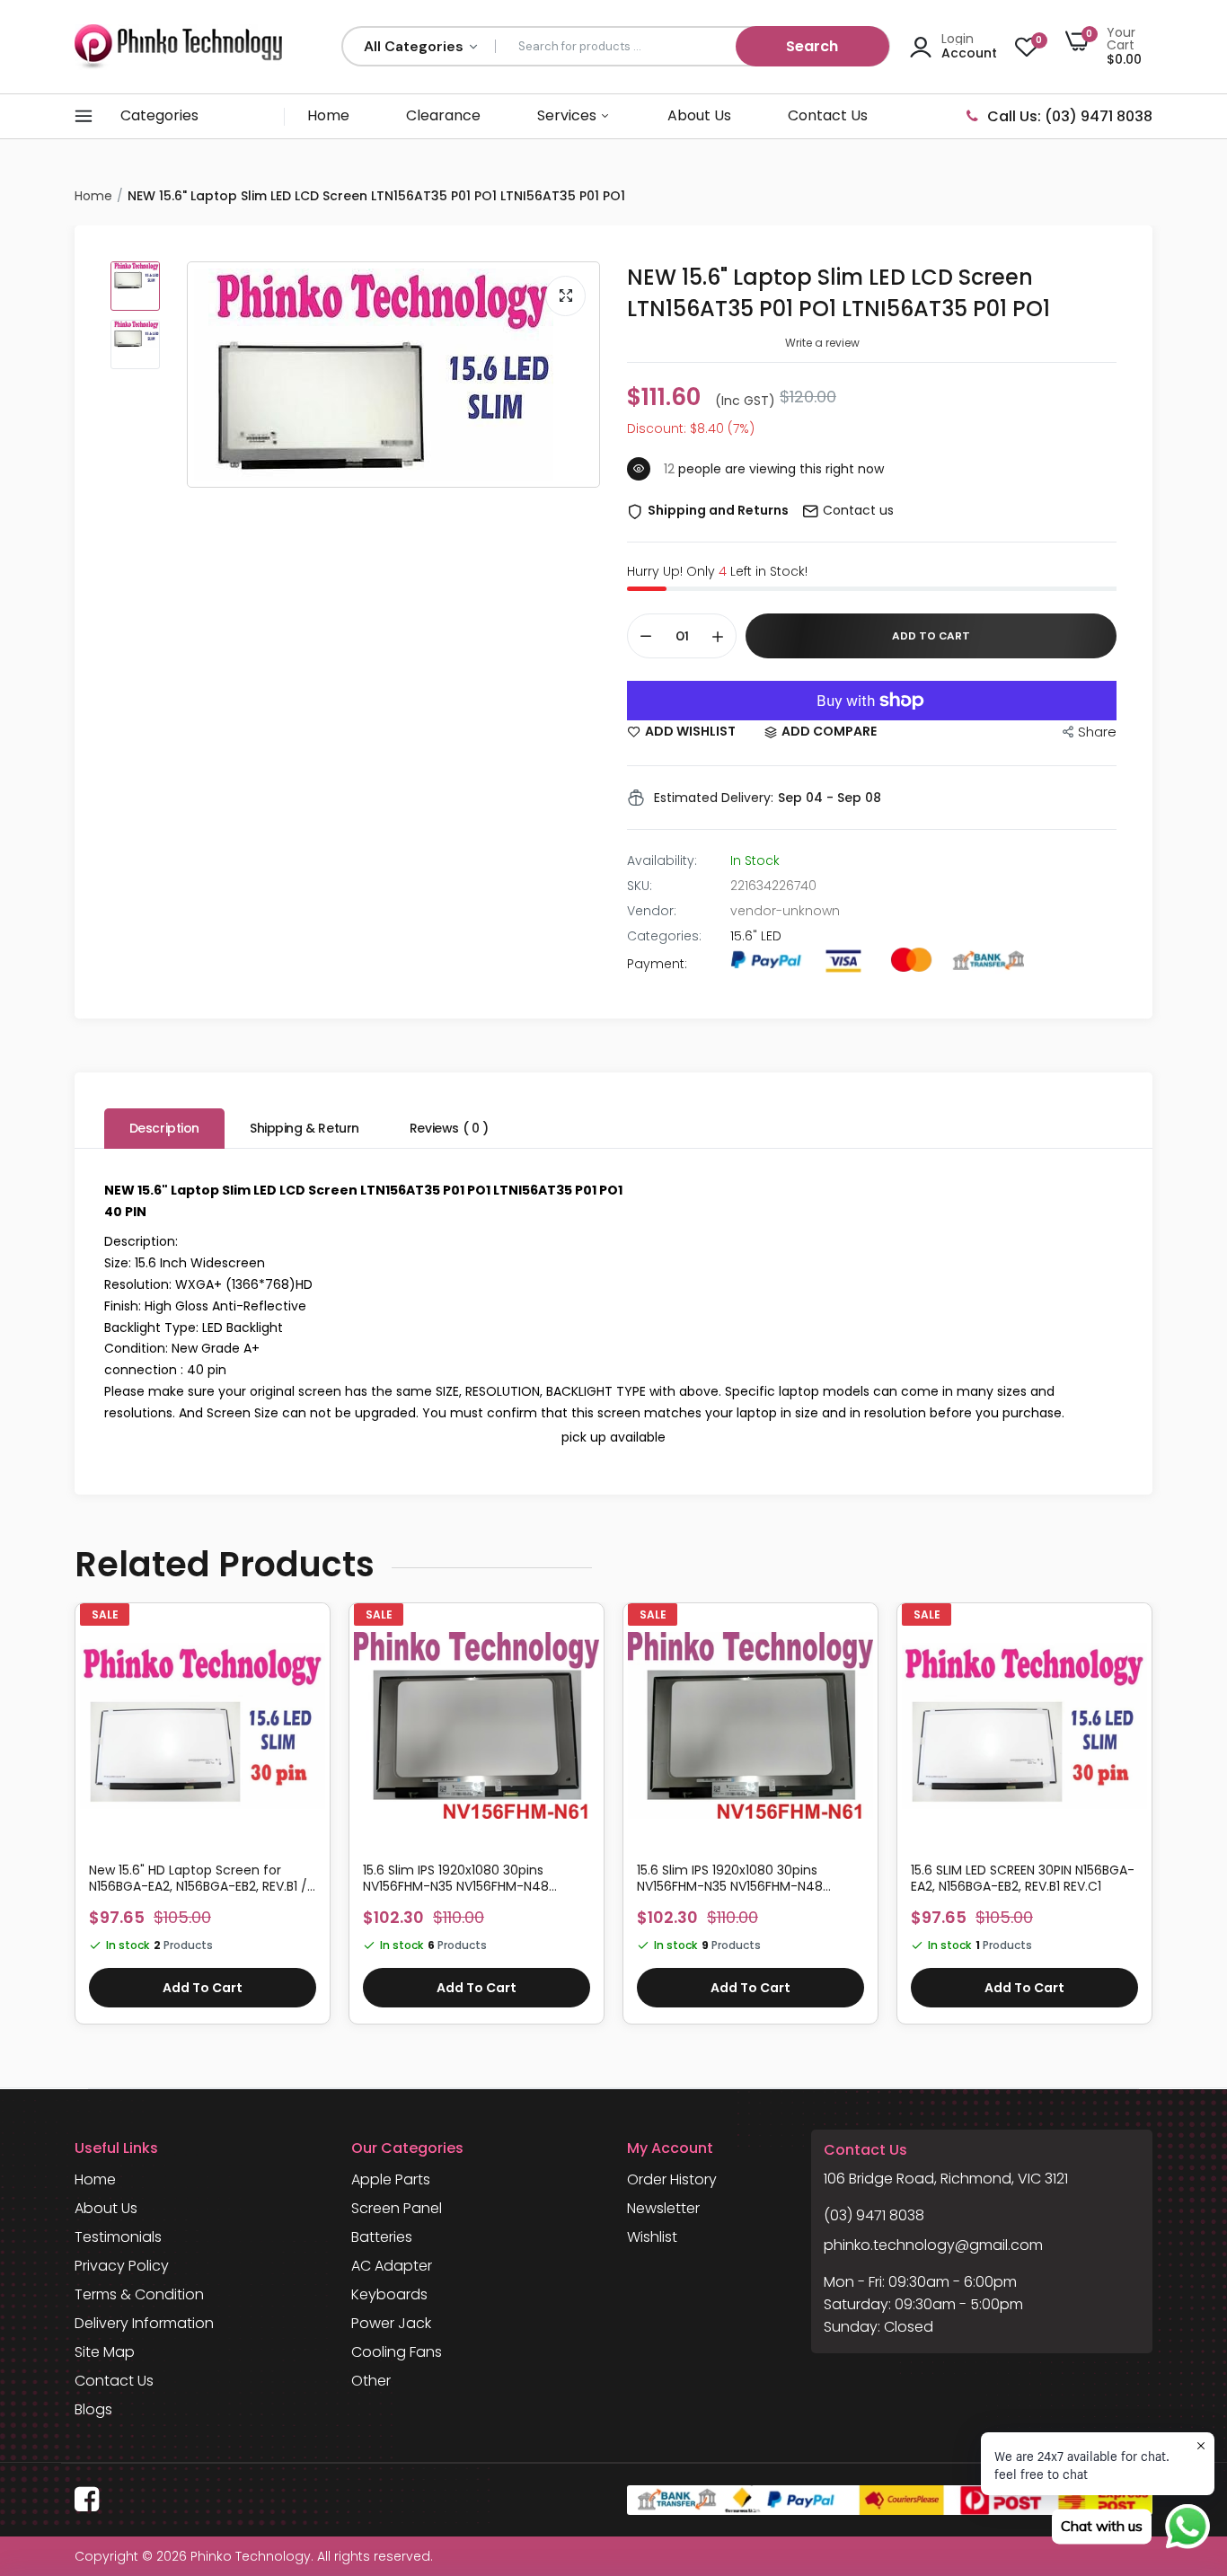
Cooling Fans (397, 2352)
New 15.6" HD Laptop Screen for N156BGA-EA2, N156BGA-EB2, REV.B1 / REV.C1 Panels (198, 1878)
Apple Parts (391, 2179)
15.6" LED (756, 936)
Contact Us (828, 115)
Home (328, 115)
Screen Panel (397, 2208)
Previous (75, 1822)
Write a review (822, 343)
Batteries (382, 2237)
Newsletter (663, 2208)
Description (164, 1128)
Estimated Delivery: (714, 798)
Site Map (105, 2352)
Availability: (662, 860)
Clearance (443, 115)
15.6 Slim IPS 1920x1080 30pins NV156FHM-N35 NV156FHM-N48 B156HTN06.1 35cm (730, 1878)
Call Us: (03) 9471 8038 (1070, 116)
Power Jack (391, 2323)
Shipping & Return (305, 1128)
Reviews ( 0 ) (449, 1128)
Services (569, 115)
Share (1097, 732)
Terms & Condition (139, 2294)
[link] (309, 1639)
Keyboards (389, 2294)
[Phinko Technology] (178, 46)
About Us (699, 115)
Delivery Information (144, 2323)
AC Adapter (392, 2266)
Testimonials (118, 2237)
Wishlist (652, 2237)
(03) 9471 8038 (874, 2215)
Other (371, 2381)
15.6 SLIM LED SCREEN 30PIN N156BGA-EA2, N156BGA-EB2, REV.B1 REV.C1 (1023, 1878)
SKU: (640, 886)
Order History (672, 2179)
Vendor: (652, 911)
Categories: (664, 936)
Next (1152, 1822)
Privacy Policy (122, 2266)
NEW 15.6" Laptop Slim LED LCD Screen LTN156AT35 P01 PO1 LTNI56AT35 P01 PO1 (839, 293)
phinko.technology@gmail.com (933, 2245)
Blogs (93, 2409)
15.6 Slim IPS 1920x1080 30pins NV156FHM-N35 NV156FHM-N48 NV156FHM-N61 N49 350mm (456, 1878)
